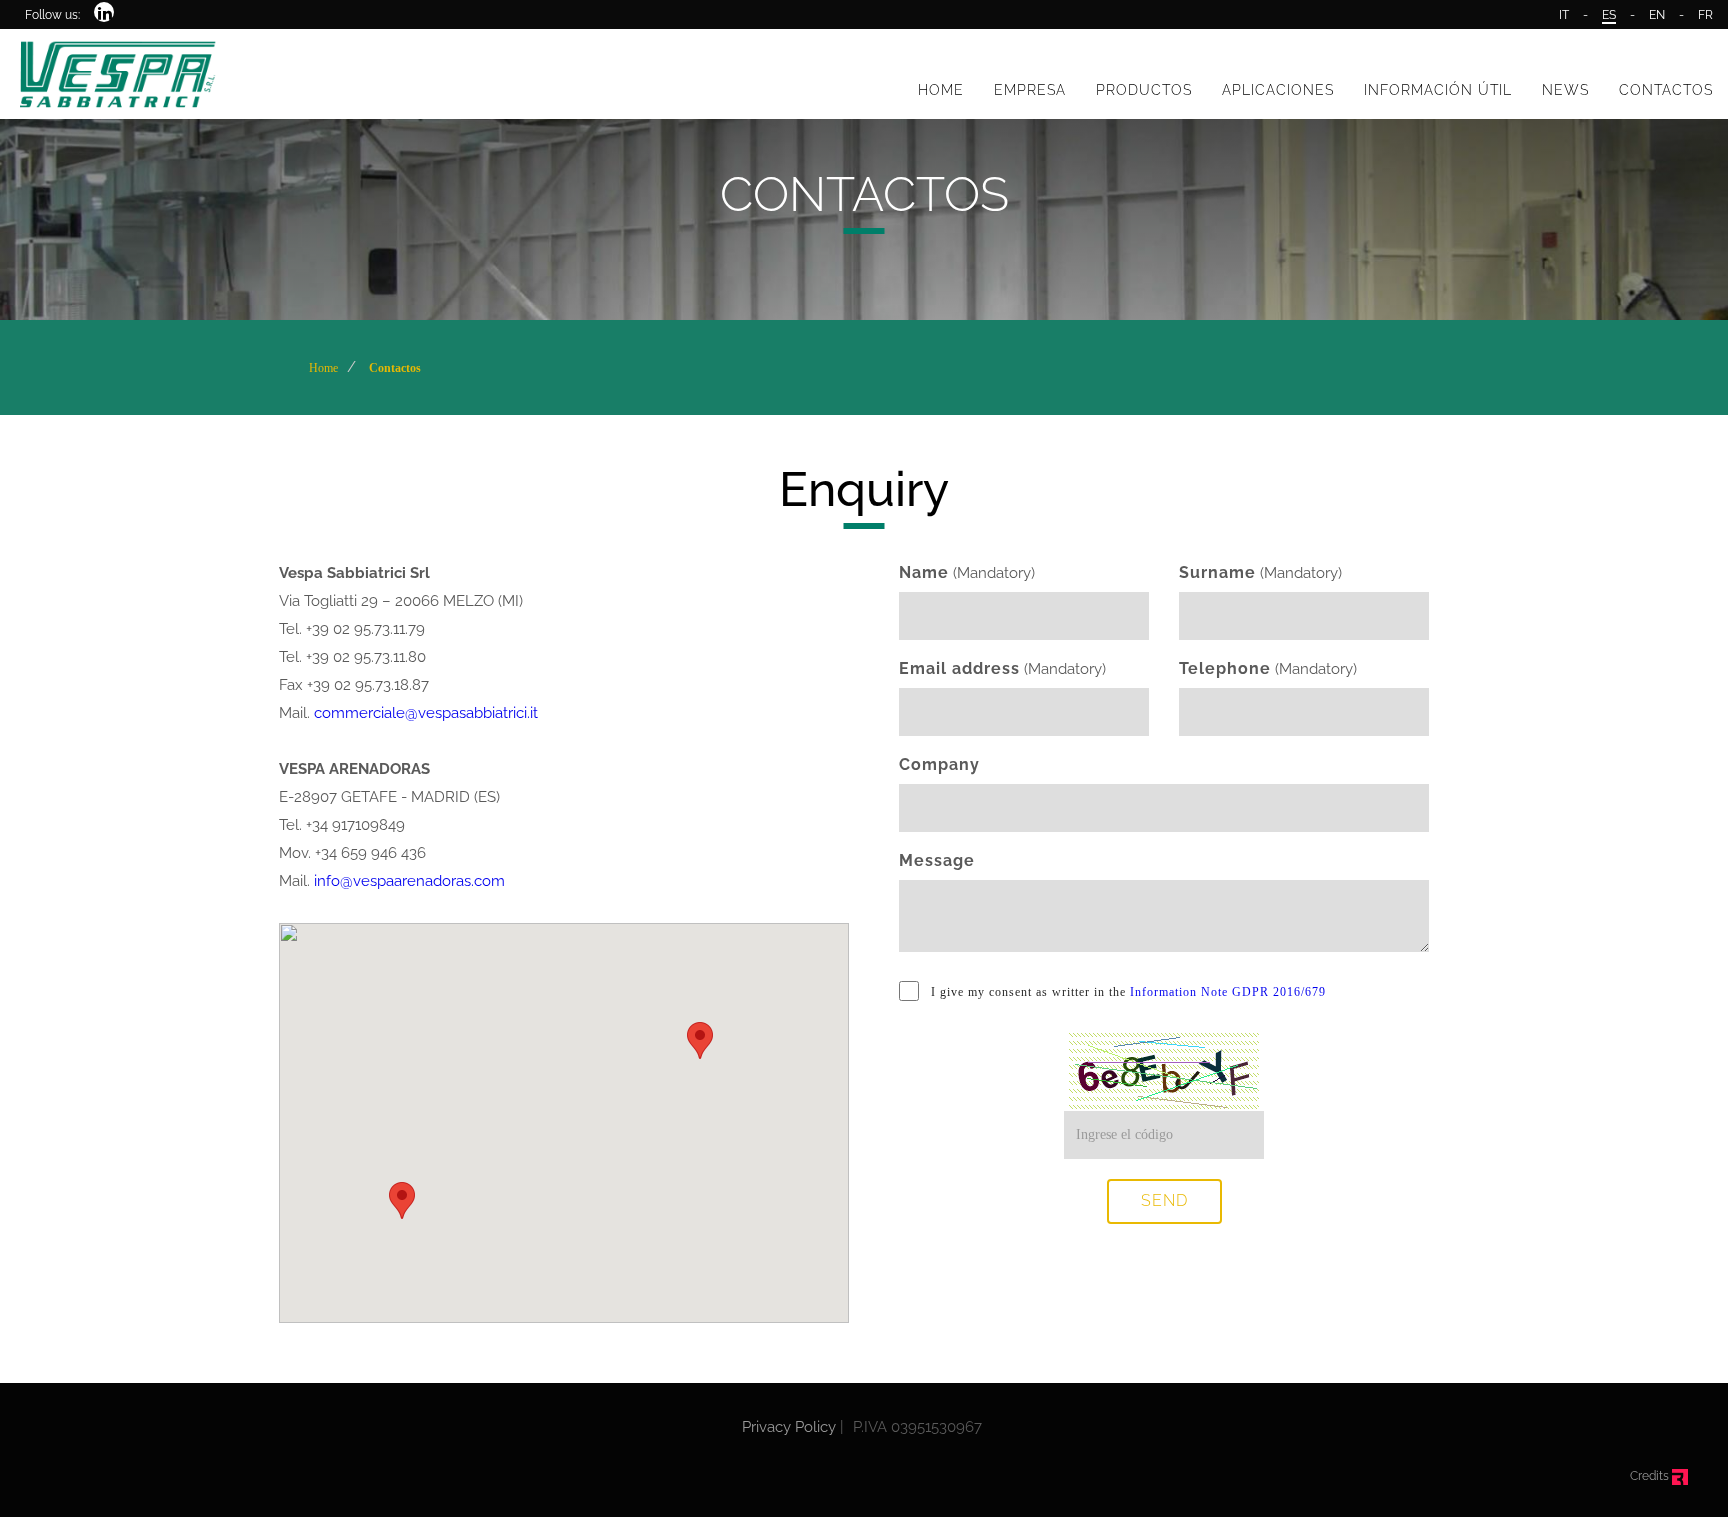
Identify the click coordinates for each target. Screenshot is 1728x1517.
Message (937, 860)
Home (323, 368)
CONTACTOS (1666, 90)
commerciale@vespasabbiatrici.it (426, 713)
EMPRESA (1030, 90)
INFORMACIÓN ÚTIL (1438, 90)
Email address (959, 668)
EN (1657, 15)
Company (939, 764)
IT (1564, 15)
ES (1609, 15)
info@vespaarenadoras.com (409, 881)
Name (924, 572)
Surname (1217, 572)
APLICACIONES (1278, 90)
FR (1705, 15)
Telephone (1225, 668)
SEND (1164, 1200)
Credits (1651, 1476)
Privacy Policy (789, 1427)
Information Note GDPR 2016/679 (1228, 992)
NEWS (1565, 90)
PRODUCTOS (1144, 90)
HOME (941, 90)
